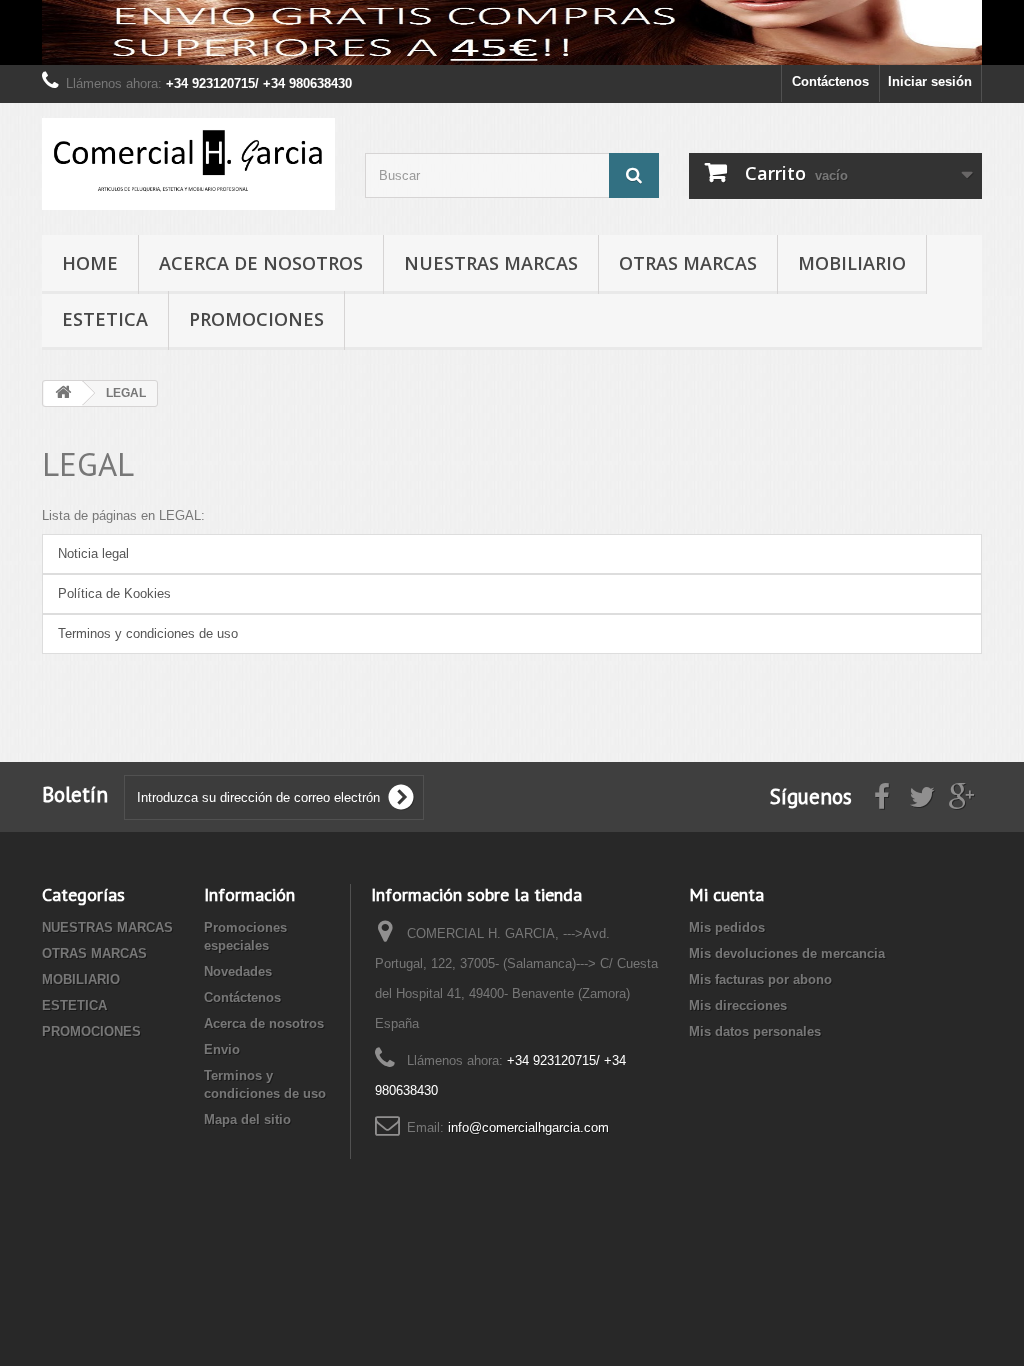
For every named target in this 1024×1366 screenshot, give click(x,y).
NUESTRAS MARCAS (491, 263)
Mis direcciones (738, 1005)
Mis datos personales (755, 1031)
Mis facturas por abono (760, 979)
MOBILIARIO (852, 263)
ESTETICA (105, 319)
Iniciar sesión (930, 81)
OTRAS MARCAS (688, 263)
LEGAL (88, 463)
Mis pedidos (727, 927)
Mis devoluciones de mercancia (787, 953)
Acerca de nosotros (261, 263)
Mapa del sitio (247, 1119)
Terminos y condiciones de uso (148, 633)
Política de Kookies (114, 593)
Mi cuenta (726, 894)
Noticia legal (93, 553)
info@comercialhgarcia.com (528, 1127)
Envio (222, 1049)
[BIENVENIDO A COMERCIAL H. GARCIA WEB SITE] (512, 32)
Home (90, 263)
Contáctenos (830, 81)
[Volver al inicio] (63, 393)
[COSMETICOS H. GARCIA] (188, 164)
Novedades (238, 971)
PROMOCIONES (256, 319)
